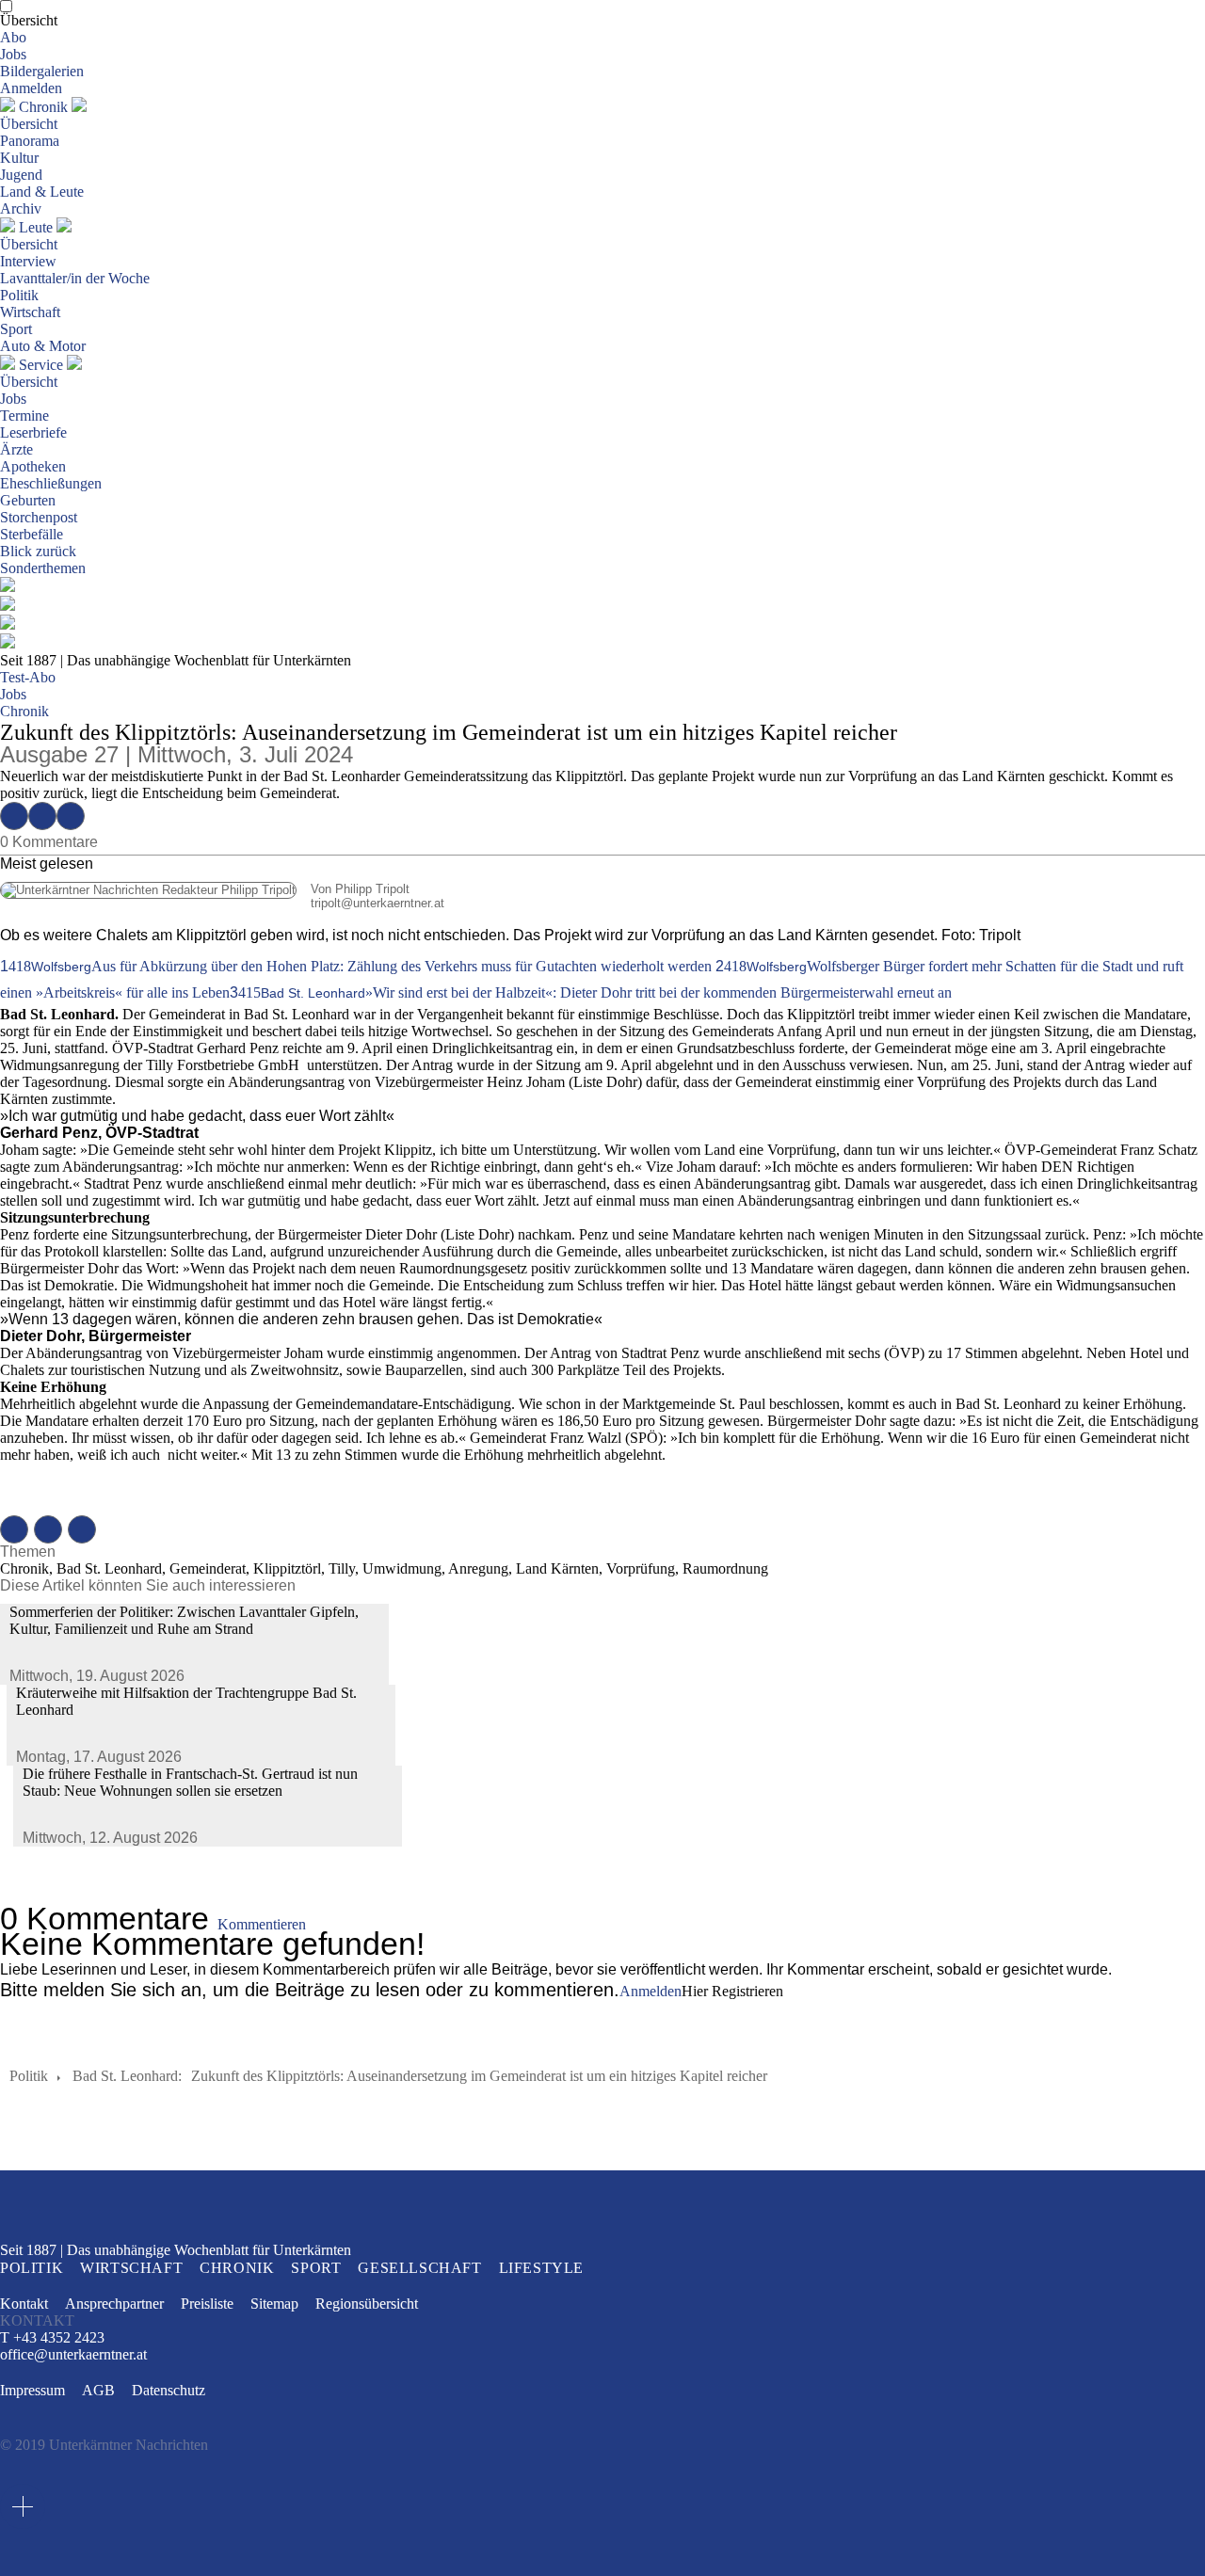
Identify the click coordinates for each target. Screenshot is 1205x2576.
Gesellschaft (419, 2268)
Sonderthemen (43, 568)
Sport (16, 329)
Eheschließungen (51, 483)
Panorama (30, 141)
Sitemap (274, 2304)
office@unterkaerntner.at (73, 2355)
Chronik (43, 107)
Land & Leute (42, 192)
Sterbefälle (32, 534)
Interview (28, 261)
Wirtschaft (30, 312)
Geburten (28, 500)
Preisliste (207, 2304)
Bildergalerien (42, 71)
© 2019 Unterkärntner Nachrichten (104, 2445)
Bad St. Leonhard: (127, 2076)
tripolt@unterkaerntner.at (222, 903)
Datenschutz (169, 2390)
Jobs (13, 54)
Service (41, 365)
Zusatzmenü (23, 2506)
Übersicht (29, 20)
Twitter (42, 816)
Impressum (32, 2390)
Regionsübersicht (367, 2304)
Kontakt (24, 2304)
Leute (36, 227)
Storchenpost (39, 517)
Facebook (14, 816)
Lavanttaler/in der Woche (75, 278)
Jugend (21, 175)
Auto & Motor (43, 346)
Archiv (21, 208)
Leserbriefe (33, 432)
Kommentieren (262, 1924)
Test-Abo (28, 677)
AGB (98, 2390)
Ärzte (16, 449)
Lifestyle (541, 2268)
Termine (24, 416)
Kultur (19, 158)
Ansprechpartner (114, 2304)
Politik (19, 295)
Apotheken (33, 466)
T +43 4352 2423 (52, 2337)
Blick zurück (38, 551)
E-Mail (71, 816)
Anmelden (31, 88)
